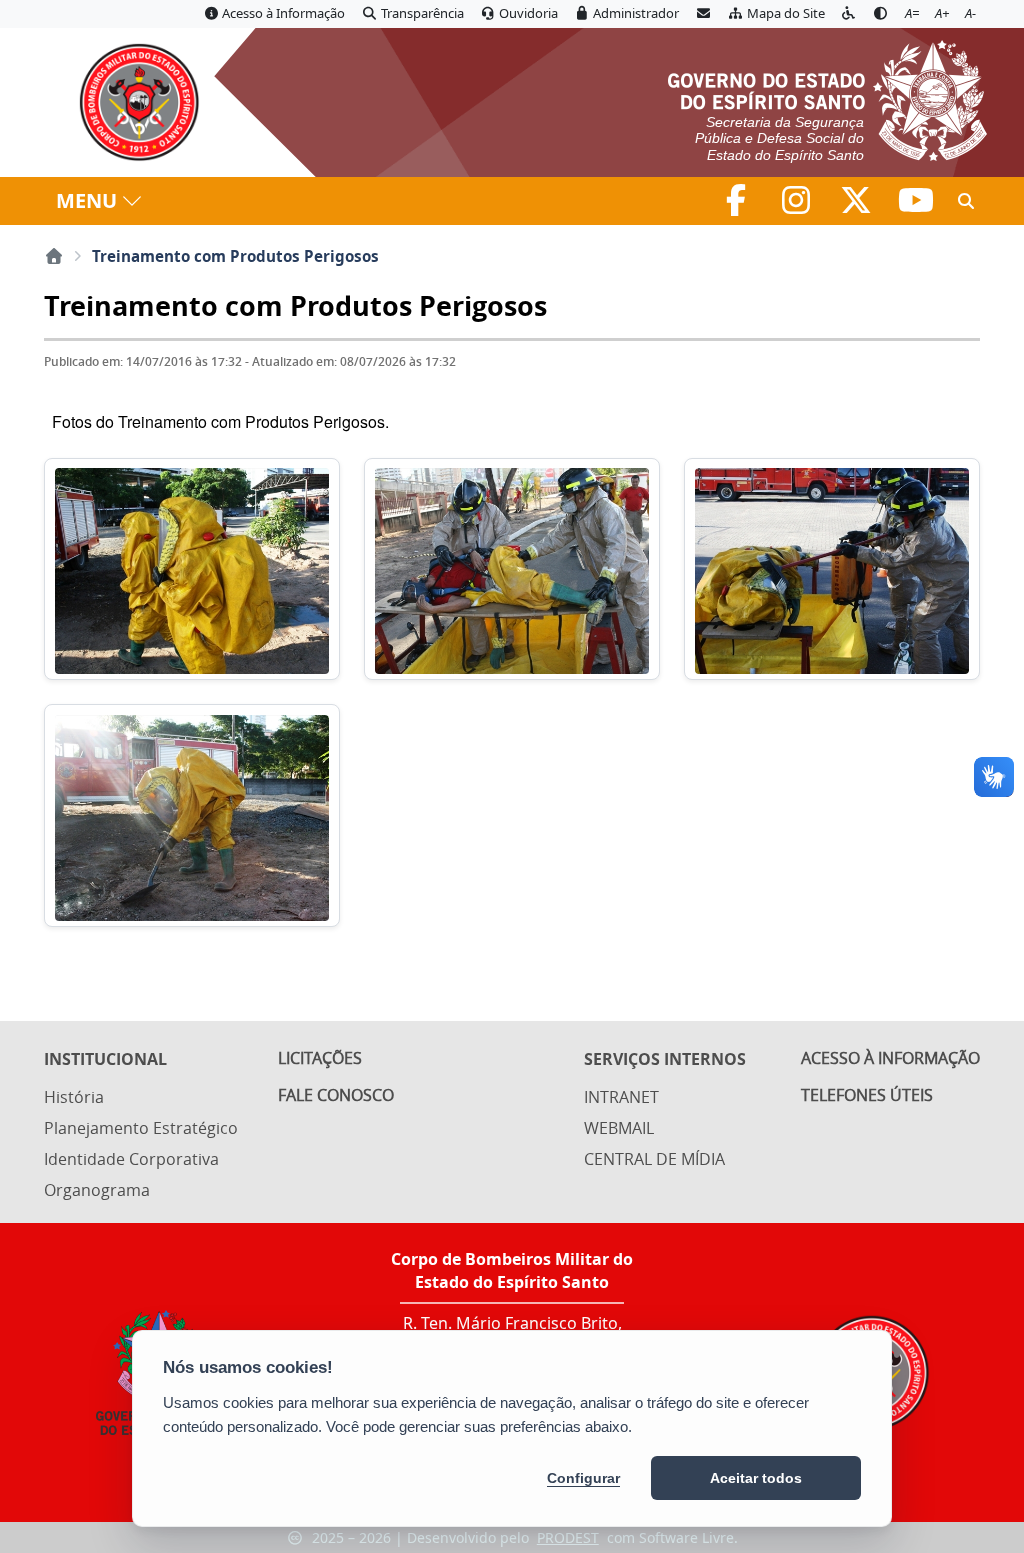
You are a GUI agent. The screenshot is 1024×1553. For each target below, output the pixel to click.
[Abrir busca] (966, 201)
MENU (86, 200)
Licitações (320, 1058)
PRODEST (568, 1537)
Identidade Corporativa (131, 1159)
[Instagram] (798, 206)
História (74, 1097)
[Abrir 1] (192, 569)
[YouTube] (916, 206)
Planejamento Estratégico (141, 1128)
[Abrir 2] (512, 569)
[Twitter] (858, 206)
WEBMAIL (619, 1128)
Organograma (97, 1190)
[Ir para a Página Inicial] (129, 102)
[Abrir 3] (832, 569)
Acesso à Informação (890, 1058)
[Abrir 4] (192, 815)
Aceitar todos (756, 1478)
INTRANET (621, 1097)
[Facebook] (738, 206)
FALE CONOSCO (336, 1095)
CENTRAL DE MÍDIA (654, 1159)
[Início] (54, 256)
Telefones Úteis (867, 1095)
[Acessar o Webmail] (703, 14)
